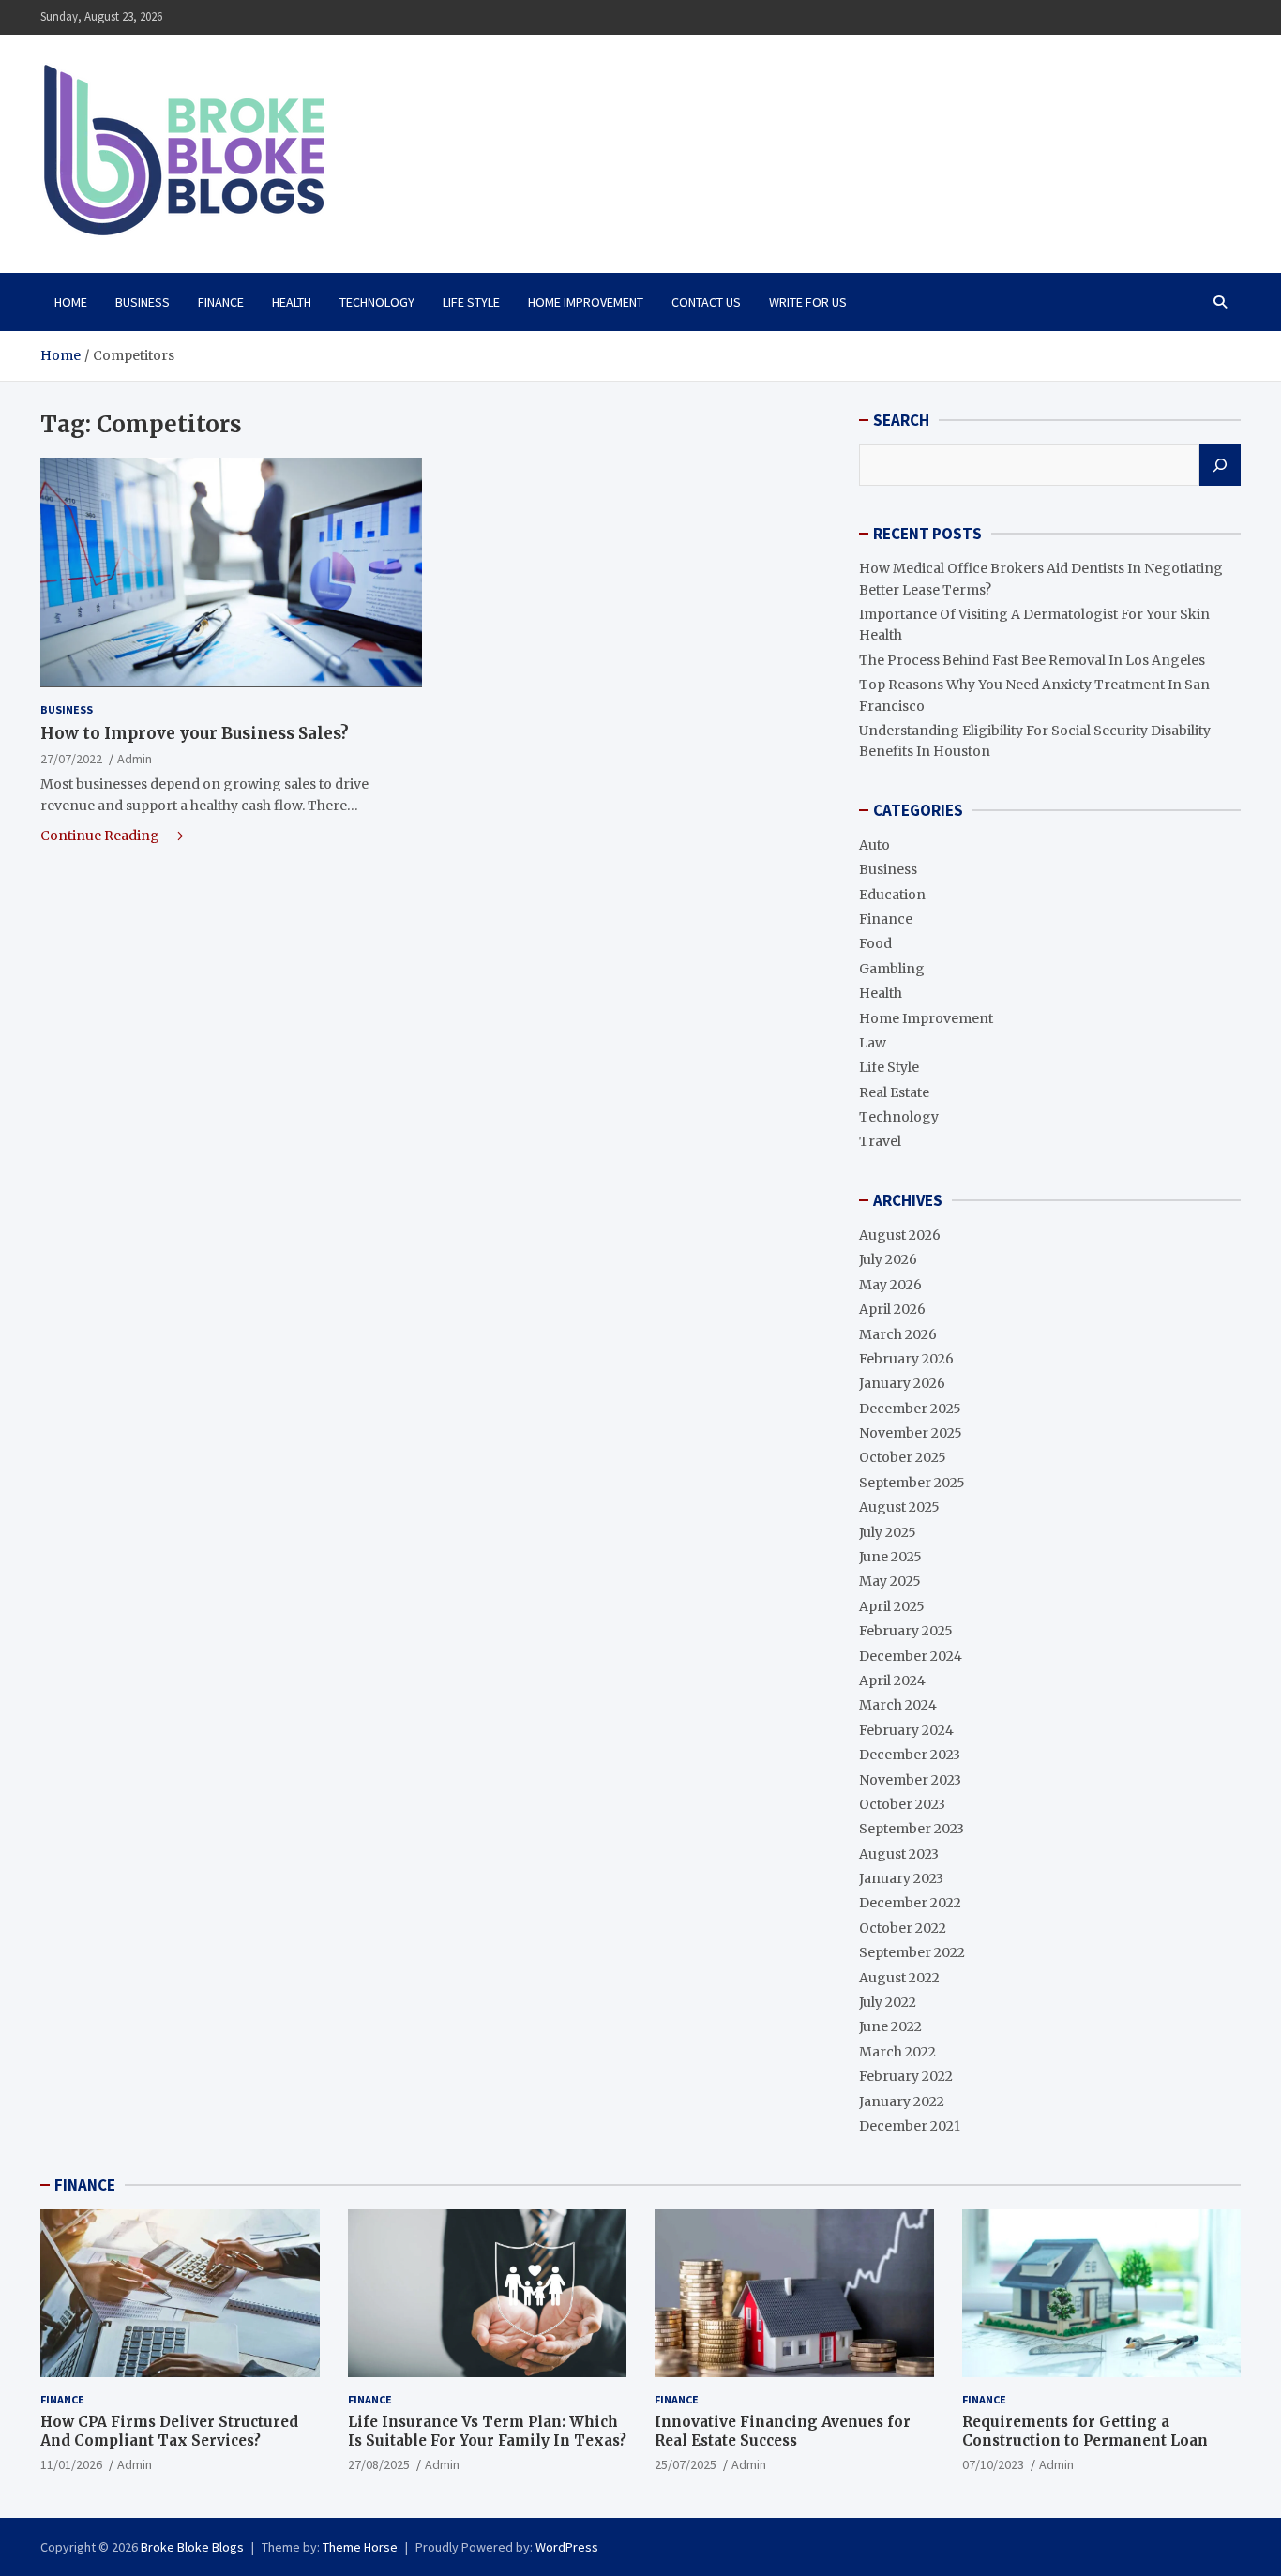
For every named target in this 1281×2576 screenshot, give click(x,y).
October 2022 (903, 1928)
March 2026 (898, 1334)
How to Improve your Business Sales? (195, 732)
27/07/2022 (71, 758)
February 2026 (906, 1359)
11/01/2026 (71, 2464)
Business (143, 302)
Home (71, 302)
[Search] (1220, 465)
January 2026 (902, 1383)
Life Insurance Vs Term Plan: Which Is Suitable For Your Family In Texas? (487, 2431)
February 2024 (906, 1730)
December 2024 (911, 1656)
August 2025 (899, 1507)
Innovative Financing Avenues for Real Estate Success (783, 2431)
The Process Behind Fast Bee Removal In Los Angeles (1032, 660)
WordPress (567, 2547)
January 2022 (902, 2101)
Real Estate (894, 1092)
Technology (377, 302)
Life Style (471, 302)
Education (892, 895)
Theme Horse (360, 2547)
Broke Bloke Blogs (192, 2547)
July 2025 (888, 1532)
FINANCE (85, 2185)
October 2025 (903, 1457)
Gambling (892, 969)
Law (873, 1043)
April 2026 (892, 1309)
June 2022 (890, 2026)
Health (292, 302)
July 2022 (888, 2002)
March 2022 (897, 2052)
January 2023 (901, 1878)
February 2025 (906, 1631)
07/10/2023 (993, 2464)
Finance (221, 302)
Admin (135, 758)
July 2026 (888, 1259)
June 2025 (890, 1557)
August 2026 (900, 1235)
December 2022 (910, 1903)
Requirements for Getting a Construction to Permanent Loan (1085, 2431)
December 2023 (910, 1755)
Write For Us (808, 302)
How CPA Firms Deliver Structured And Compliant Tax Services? (169, 2431)
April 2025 (892, 1606)
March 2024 (898, 1705)
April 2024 (892, 1680)
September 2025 (912, 1483)
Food (875, 943)
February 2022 (906, 2076)
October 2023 (902, 1804)
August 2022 (899, 1978)
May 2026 (890, 1285)
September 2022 (912, 1952)
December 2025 (910, 1409)
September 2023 (912, 1829)
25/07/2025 (686, 2464)
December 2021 (910, 2126)
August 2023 (899, 1854)
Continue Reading (101, 835)
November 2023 (910, 1780)
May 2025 (890, 1581)
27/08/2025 (379, 2464)
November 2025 (911, 1433)
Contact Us (706, 302)
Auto (874, 845)
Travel (880, 1141)
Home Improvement (586, 302)
